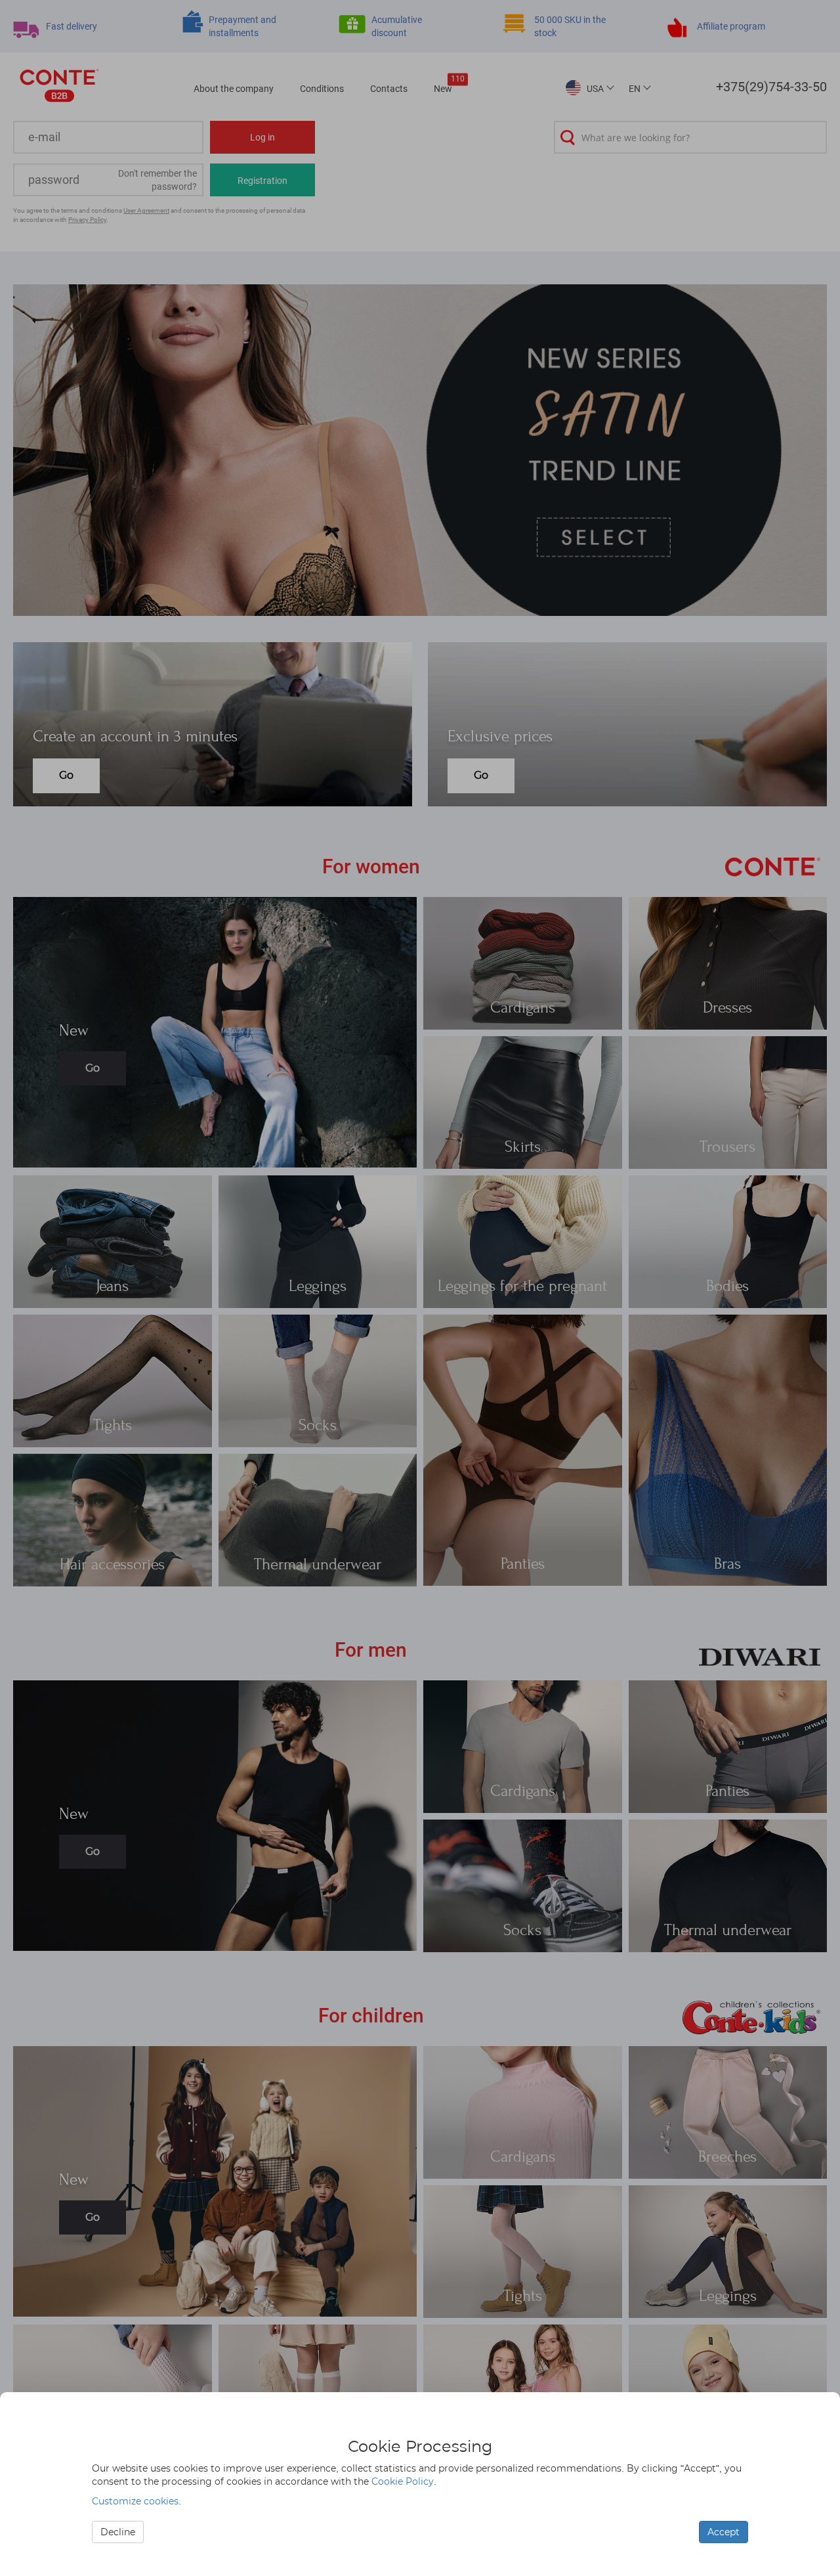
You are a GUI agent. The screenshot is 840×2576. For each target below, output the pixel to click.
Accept (724, 2532)
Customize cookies (135, 2501)
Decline (118, 2532)
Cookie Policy (403, 2481)
